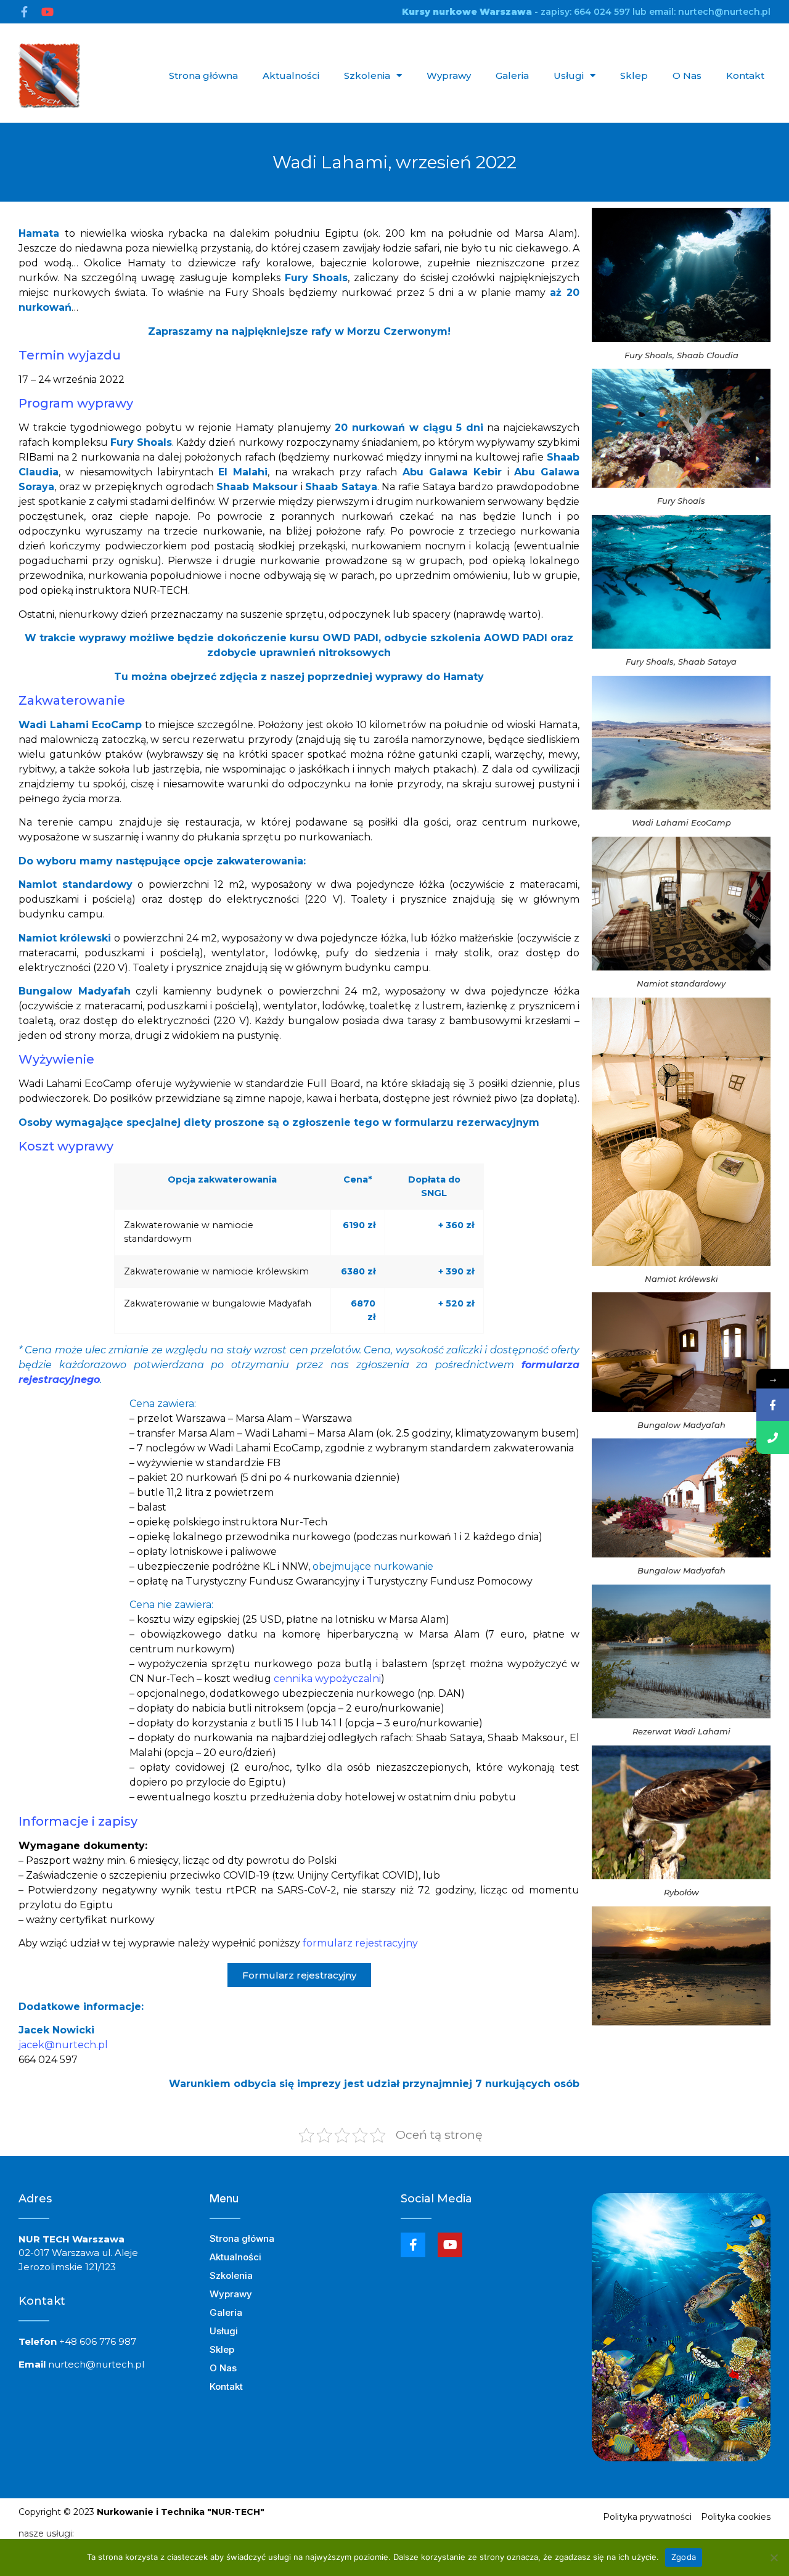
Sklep (634, 76)
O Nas (687, 76)
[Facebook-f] (24, 12)
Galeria (512, 76)
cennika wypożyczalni (327, 1679)
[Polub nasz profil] (773, 1405)
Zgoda (684, 2557)
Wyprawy (449, 76)
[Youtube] (47, 12)
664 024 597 (602, 12)
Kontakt (745, 76)
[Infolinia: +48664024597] (773, 1438)
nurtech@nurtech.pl (96, 2364)
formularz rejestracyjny (360, 1943)
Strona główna (203, 76)
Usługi (569, 76)
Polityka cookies (736, 2517)
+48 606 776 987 (98, 2341)
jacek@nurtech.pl (63, 2045)
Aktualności (291, 76)
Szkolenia (367, 76)
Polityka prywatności (647, 2517)
